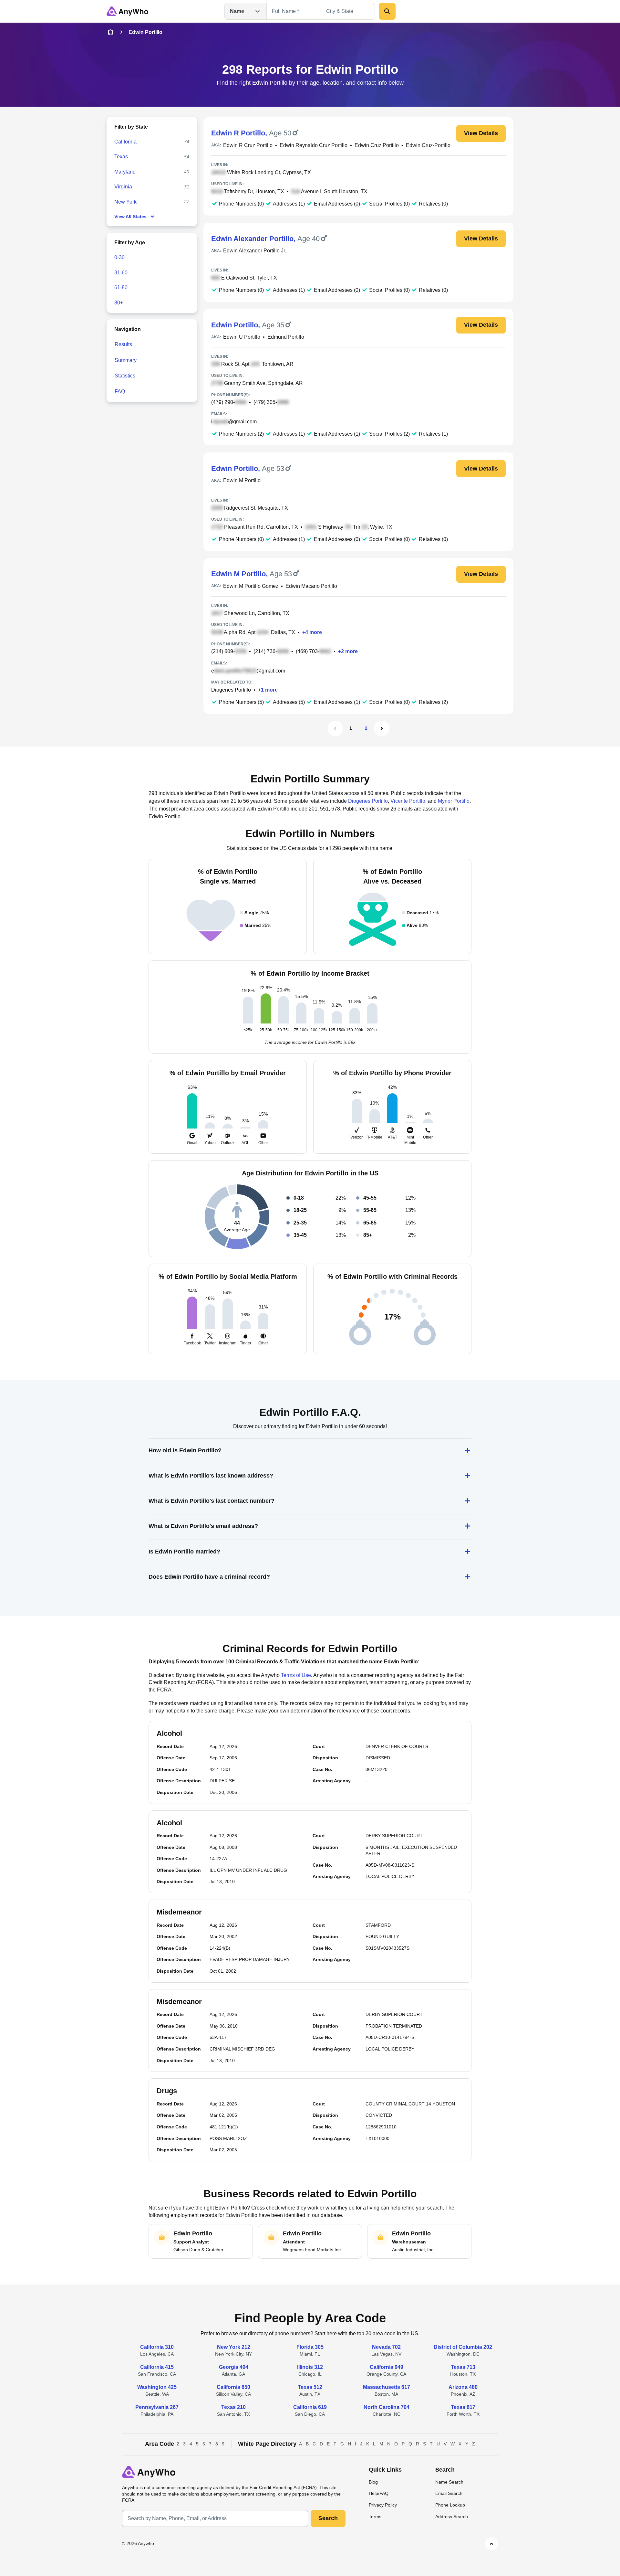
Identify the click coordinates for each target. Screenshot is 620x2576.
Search (328, 2518)
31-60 (121, 273)
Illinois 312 (310, 2367)
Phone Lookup (450, 2505)
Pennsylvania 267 (157, 2407)
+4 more (312, 632)
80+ (119, 303)
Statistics (125, 376)
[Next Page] (382, 728)
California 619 (310, 2407)
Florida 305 (310, 2347)
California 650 (233, 2387)
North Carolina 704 (387, 2407)
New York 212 (234, 2347)
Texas (121, 157)
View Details (481, 133)
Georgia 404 (234, 2367)
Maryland (125, 172)
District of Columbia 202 (463, 2347)
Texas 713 (463, 2367)
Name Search (449, 2482)
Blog (373, 2482)
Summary (126, 360)
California (125, 142)
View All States (130, 217)
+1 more (268, 690)
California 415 (157, 2367)
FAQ (120, 392)
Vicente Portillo (408, 801)
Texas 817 (463, 2407)
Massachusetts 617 (387, 2387)
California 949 (387, 2367)
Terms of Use (296, 1675)
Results (123, 344)
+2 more (348, 651)
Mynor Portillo (454, 801)
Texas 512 (310, 2387)
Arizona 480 (463, 2387)
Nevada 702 (386, 2347)
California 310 (157, 2347)
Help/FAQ (379, 2493)
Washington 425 (157, 2387)
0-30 (119, 257)
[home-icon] (110, 32)
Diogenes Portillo (231, 690)
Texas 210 (233, 2407)
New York (125, 202)
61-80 (121, 287)
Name (237, 11)
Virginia (123, 187)
